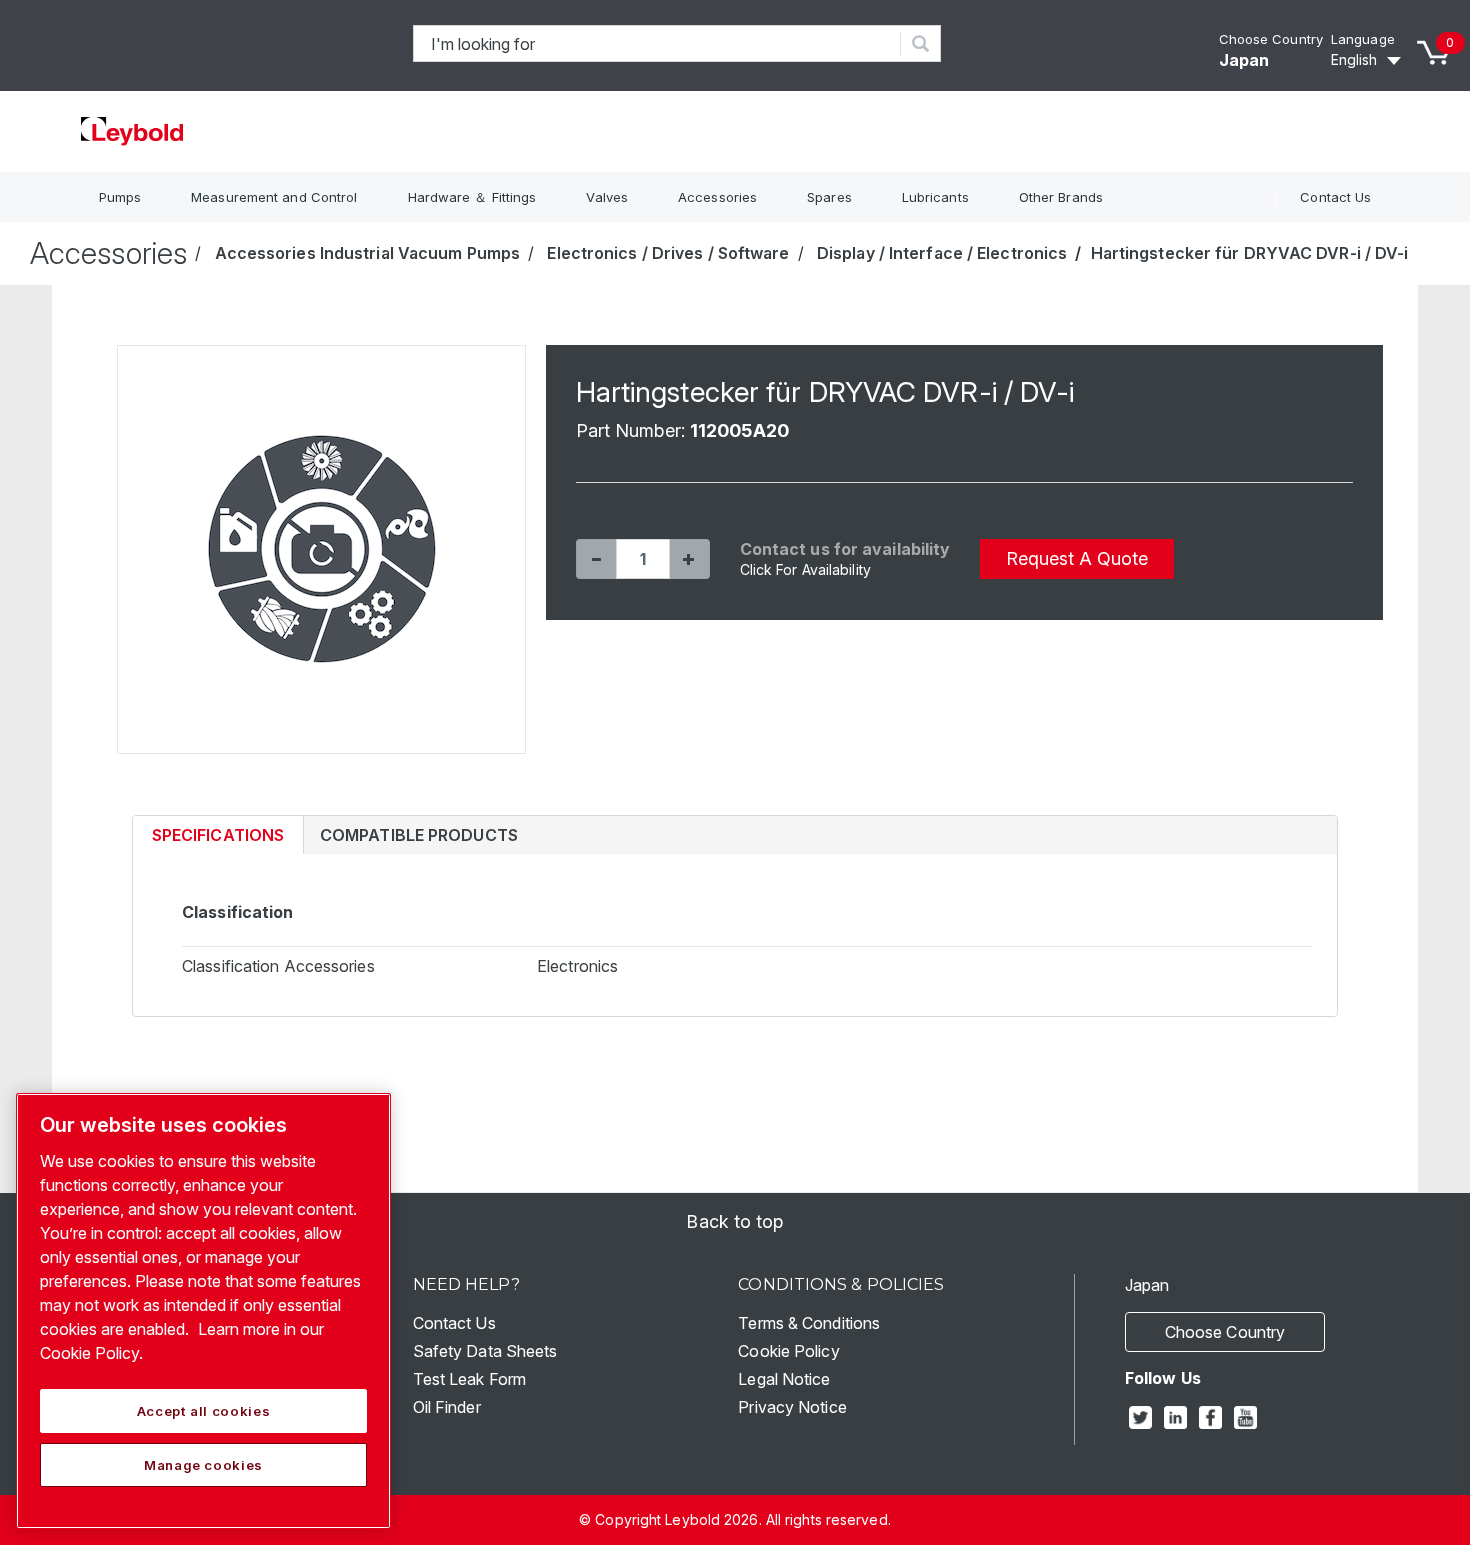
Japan (1244, 60)
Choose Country (1271, 39)
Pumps (120, 197)
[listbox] (1369, 60)
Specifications (218, 835)
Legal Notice (784, 1379)
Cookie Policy (788, 1351)
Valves (607, 197)
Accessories (717, 197)
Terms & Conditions (809, 1323)
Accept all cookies (204, 1411)
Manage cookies (203, 1465)
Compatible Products (419, 835)
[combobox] (657, 43)
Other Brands (1061, 197)
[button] (596, 559)
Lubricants (935, 197)
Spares (829, 197)
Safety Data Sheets (485, 1351)
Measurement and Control (274, 197)
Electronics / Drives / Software (668, 253)
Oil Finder (447, 1407)
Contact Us (1335, 197)
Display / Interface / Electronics (942, 253)
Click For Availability (805, 569)
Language (1363, 39)
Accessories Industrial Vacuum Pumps (368, 253)
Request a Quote (1077, 558)
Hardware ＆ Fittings (472, 197)
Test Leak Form (469, 1379)
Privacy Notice (792, 1407)
